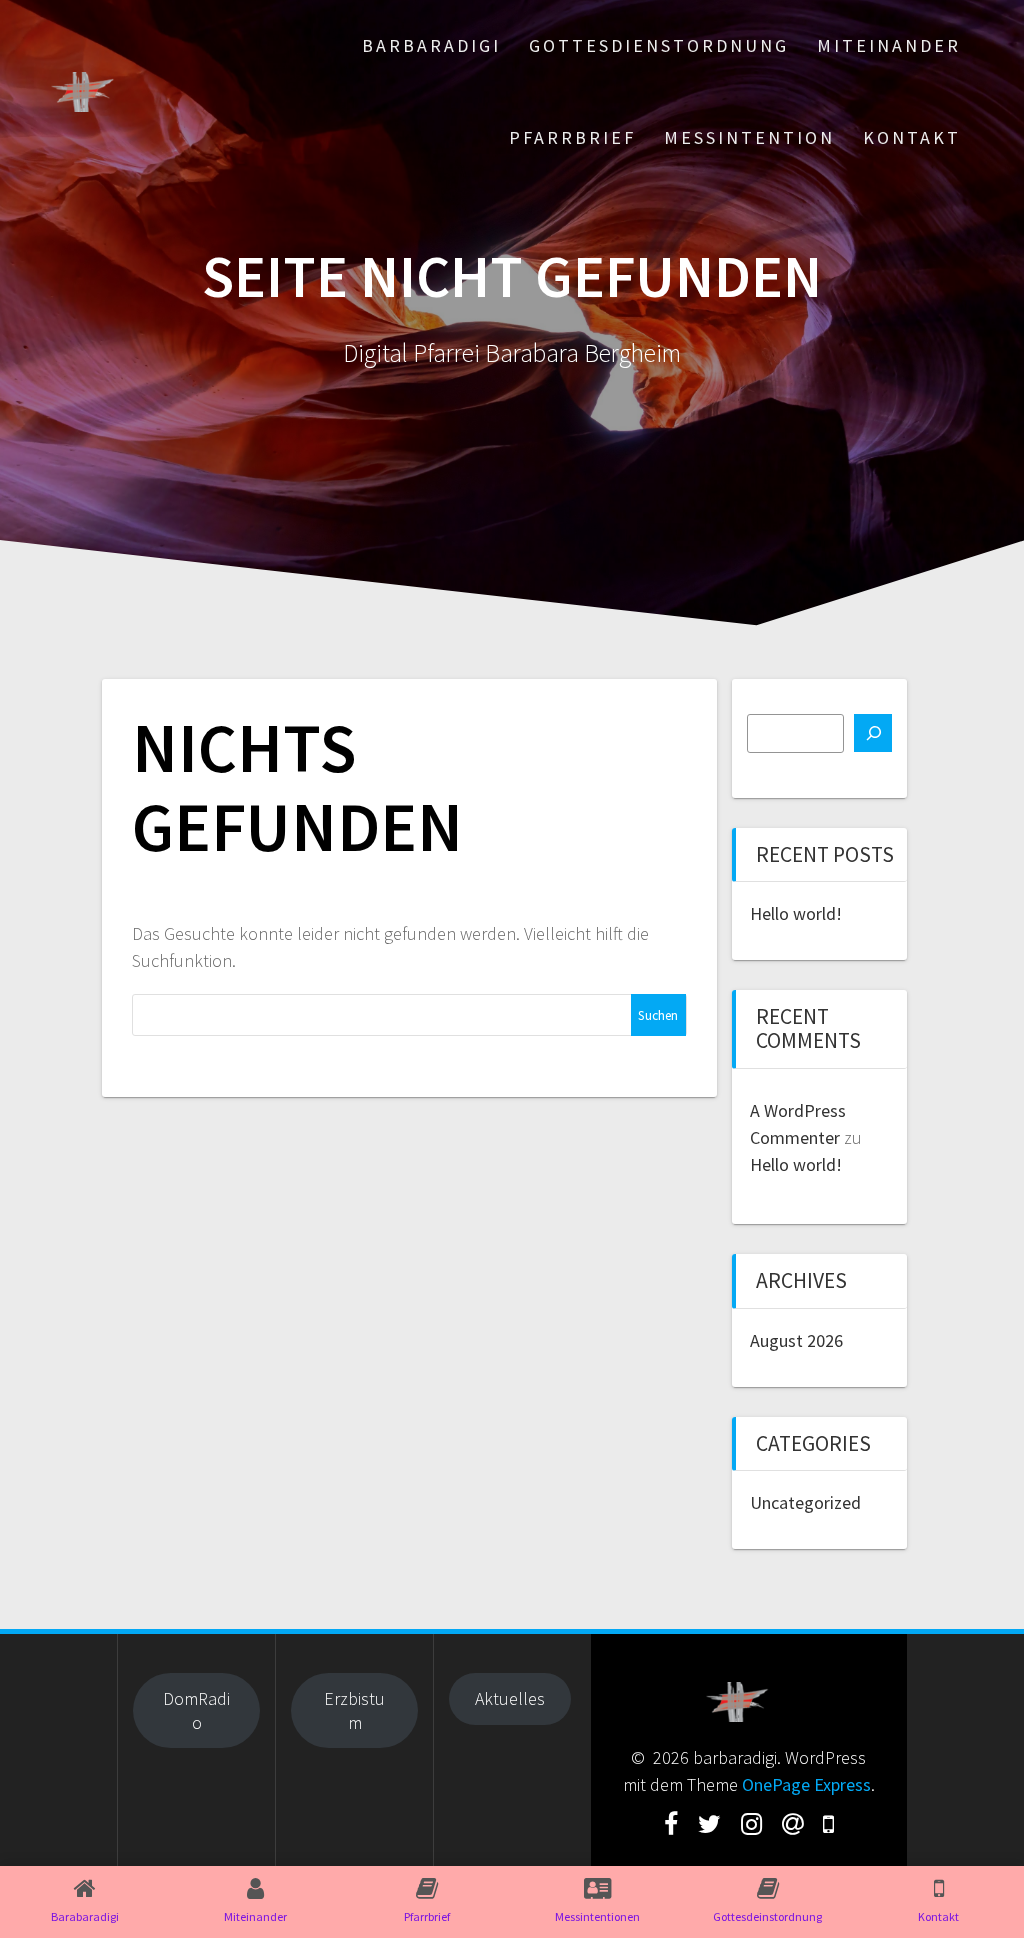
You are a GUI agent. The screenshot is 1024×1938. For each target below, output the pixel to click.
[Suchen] (873, 733)
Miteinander (889, 45)
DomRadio (196, 1710)
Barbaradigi (431, 45)
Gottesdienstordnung (659, 45)
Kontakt (912, 137)
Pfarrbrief (572, 137)
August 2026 (796, 1340)
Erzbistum (354, 1710)
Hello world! (796, 913)
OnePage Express (806, 1784)
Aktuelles (510, 1698)
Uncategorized (805, 1502)
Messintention (749, 137)
